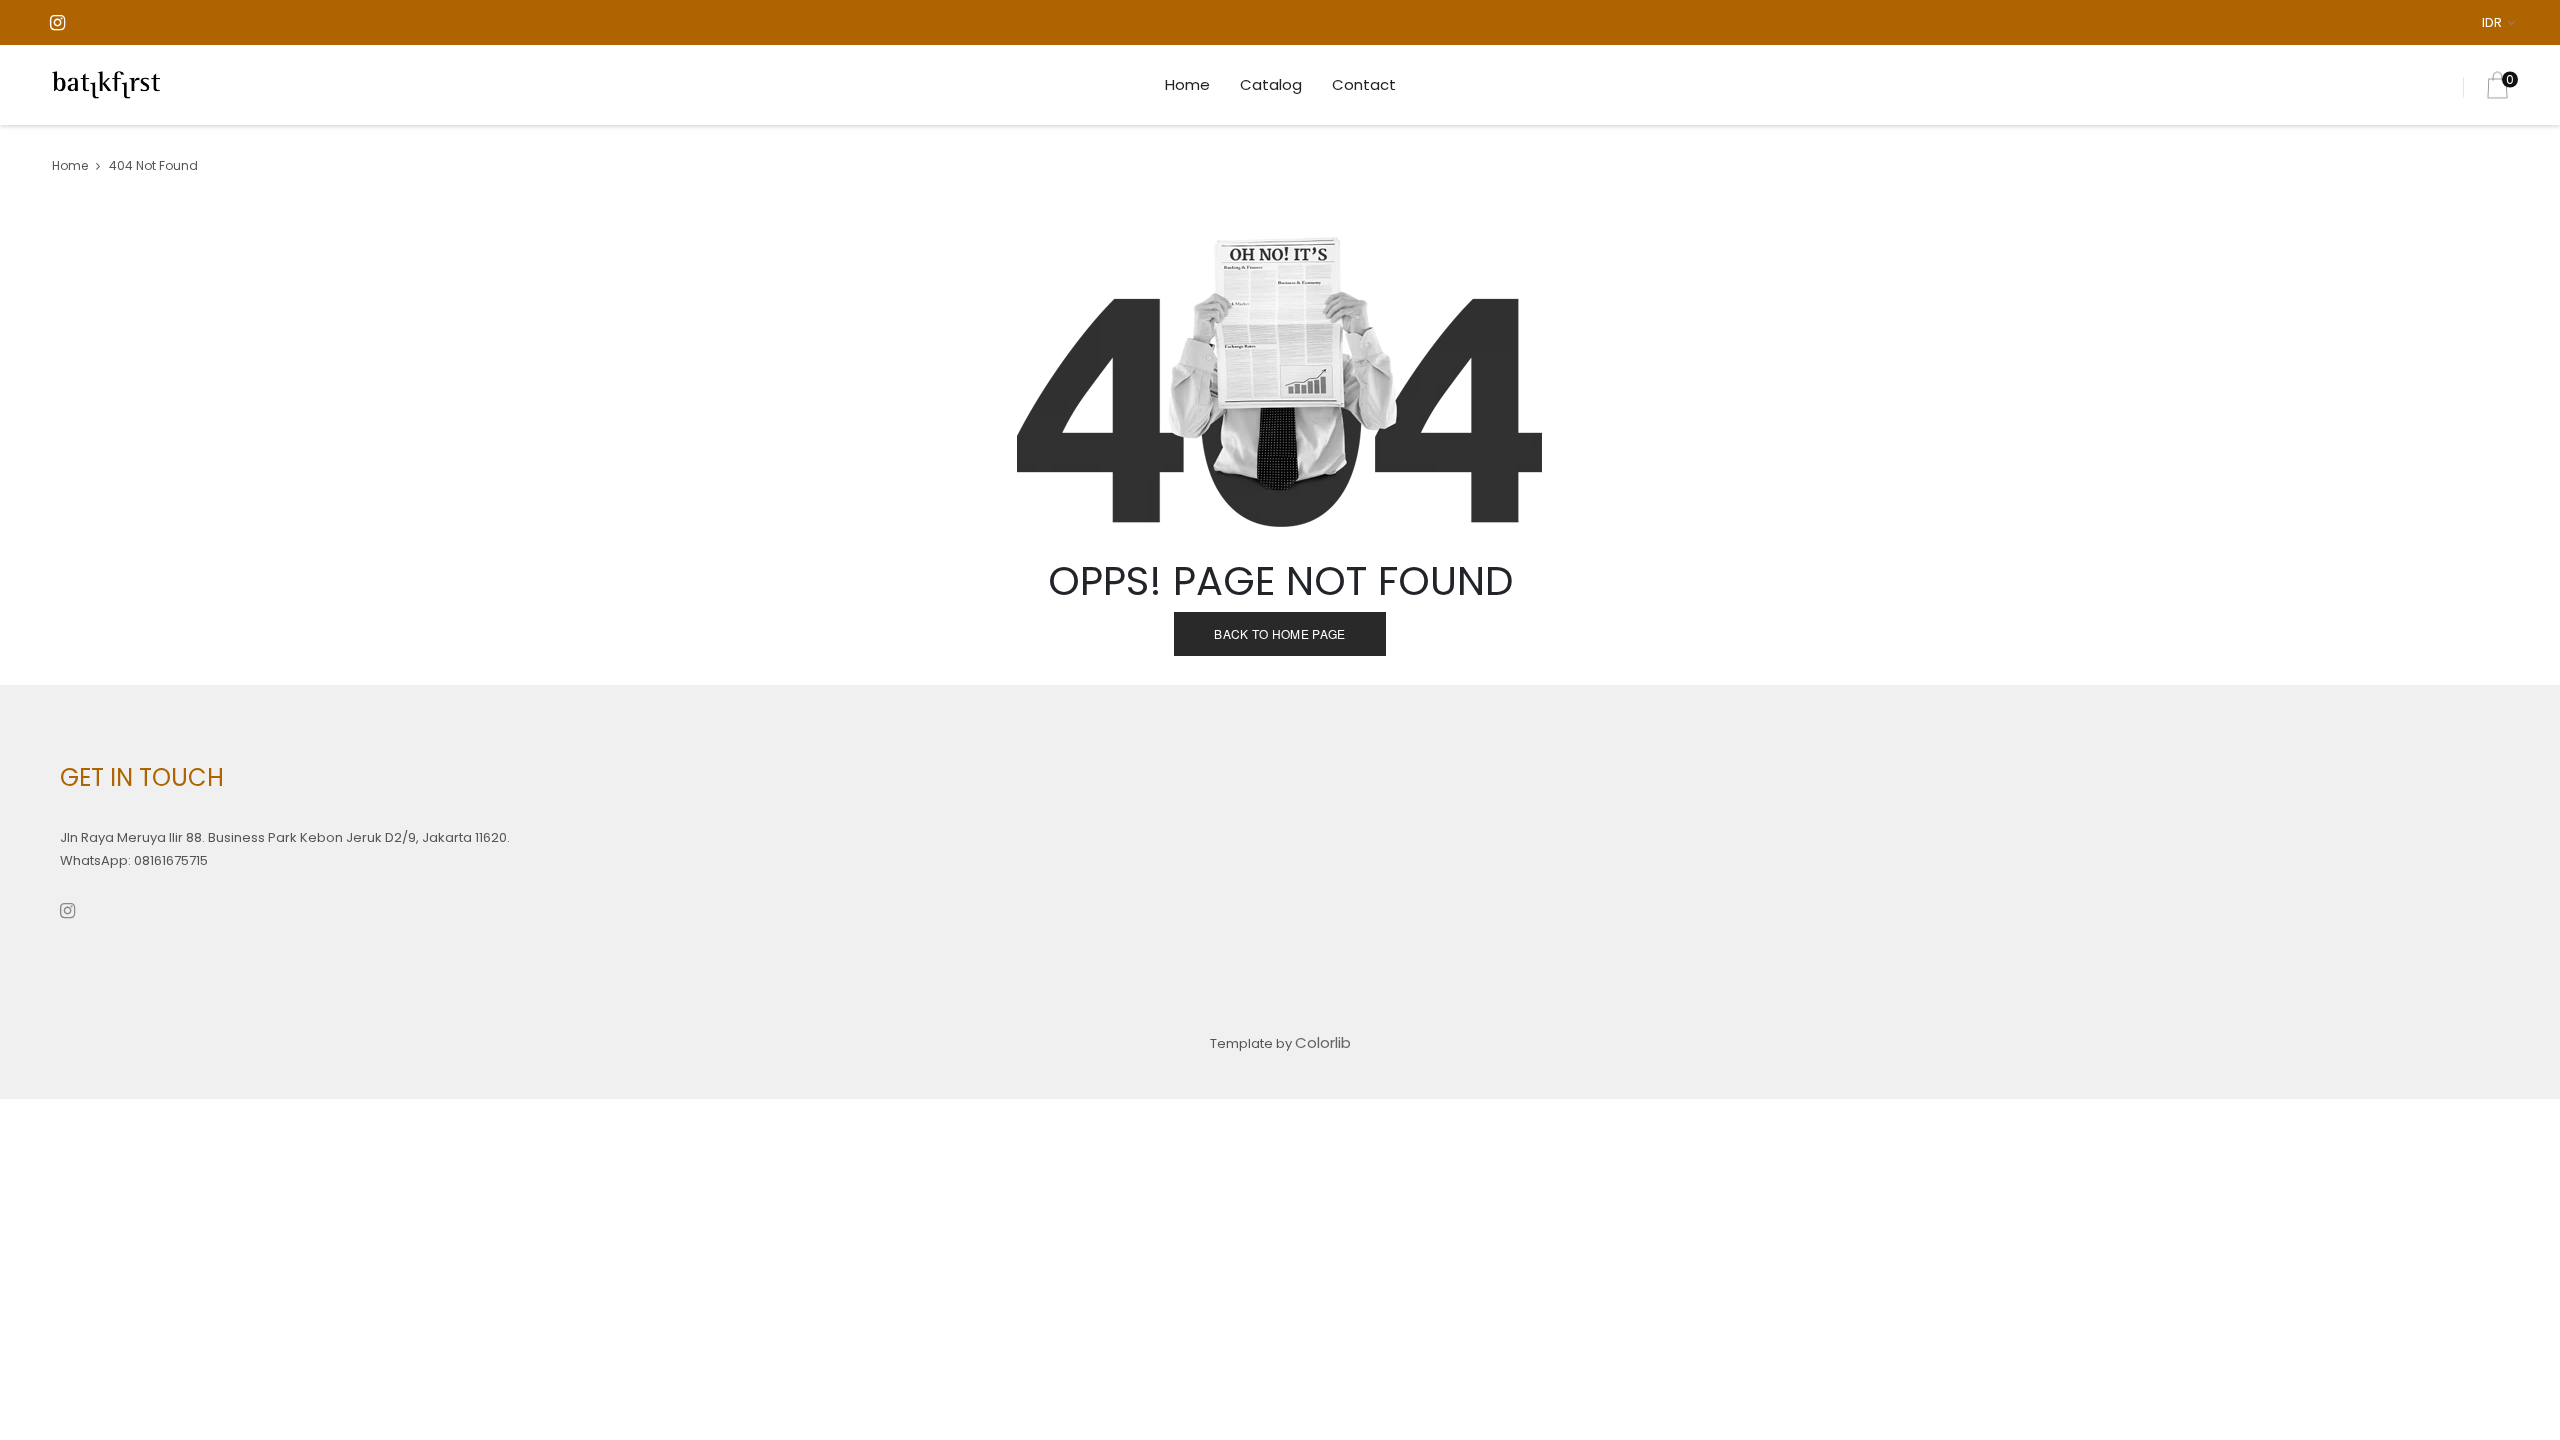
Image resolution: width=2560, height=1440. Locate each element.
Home (1187, 84)
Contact (1364, 84)
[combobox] (2502, 23)
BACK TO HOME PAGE (1279, 633)
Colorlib (1323, 1042)
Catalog (1271, 84)
